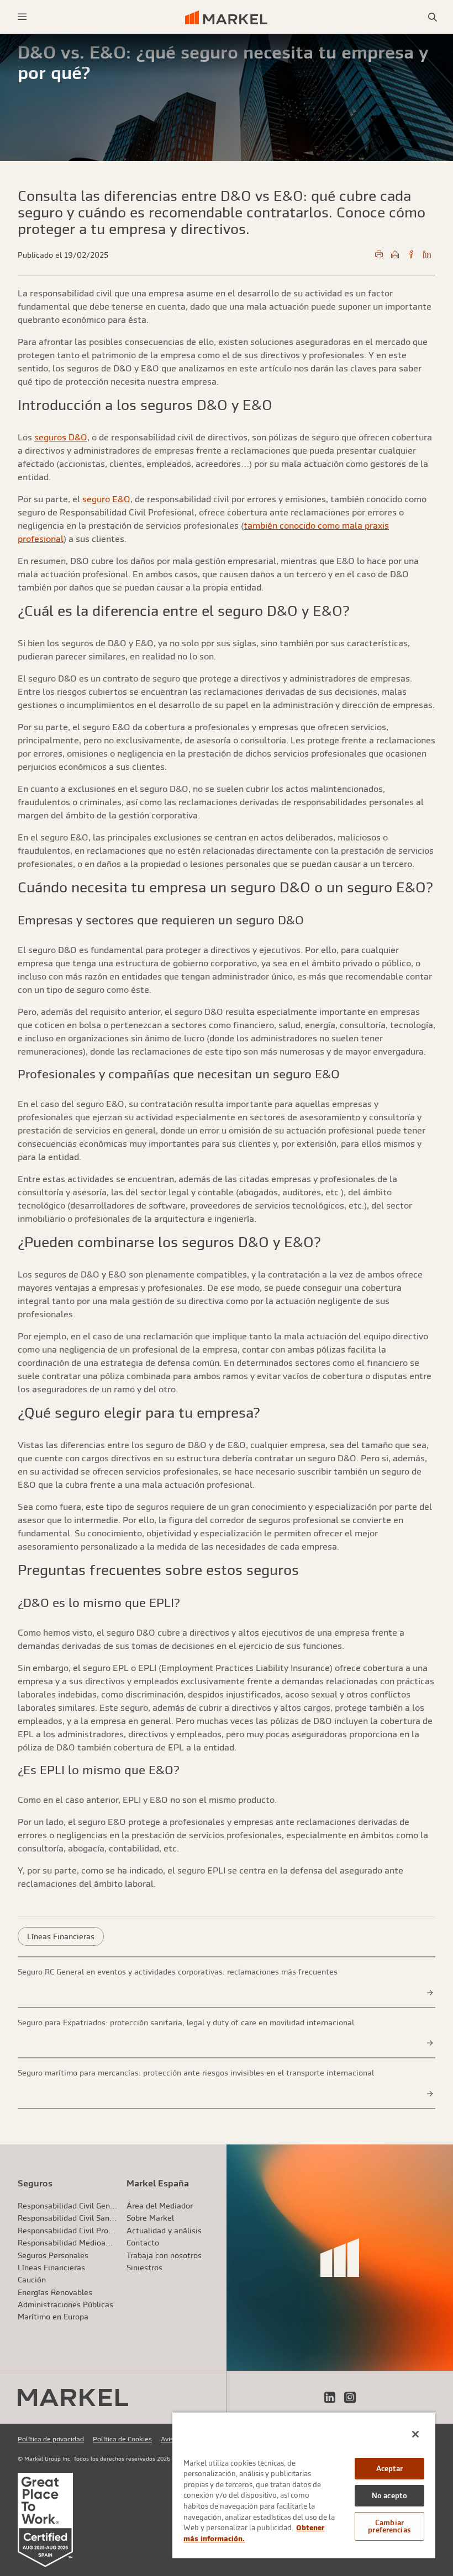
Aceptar (390, 2469)
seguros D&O (61, 437)
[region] (304, 2485)
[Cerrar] (415, 2434)
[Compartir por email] (395, 255)
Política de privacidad (51, 2439)
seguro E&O (106, 499)
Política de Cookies (122, 2439)
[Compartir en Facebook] (411, 255)
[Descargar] (379, 255)
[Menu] (22, 17)
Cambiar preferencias (389, 2526)
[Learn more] (430, 1993)
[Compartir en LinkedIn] (427, 255)
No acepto (389, 2496)
